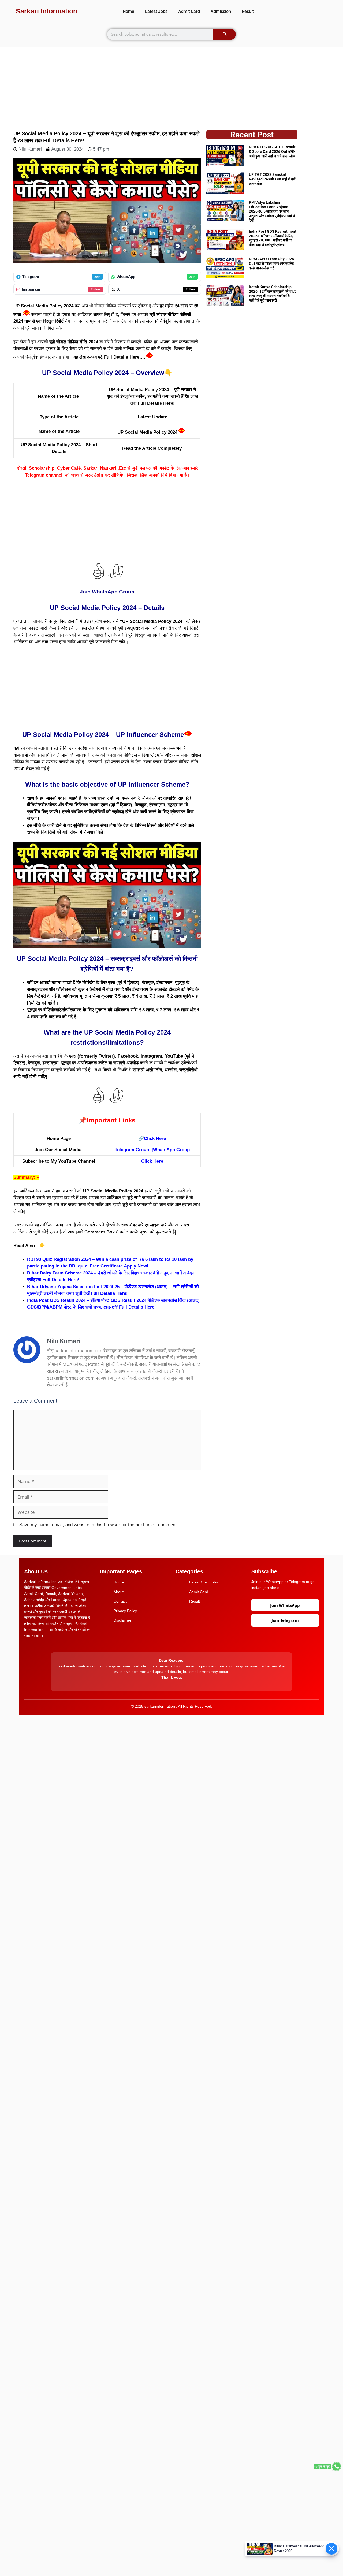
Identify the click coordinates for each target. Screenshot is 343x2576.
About (119, 1592)
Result (248, 11)
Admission (221, 11)
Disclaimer (122, 1620)
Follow (96, 289)
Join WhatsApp (285, 1605)
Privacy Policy (125, 1611)
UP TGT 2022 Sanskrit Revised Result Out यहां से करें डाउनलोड (272, 179)
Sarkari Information (46, 11)
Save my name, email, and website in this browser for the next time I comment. (99, 1525)
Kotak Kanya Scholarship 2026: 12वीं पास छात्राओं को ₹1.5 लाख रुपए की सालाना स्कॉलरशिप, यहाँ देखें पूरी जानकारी (273, 293)
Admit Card (189, 11)
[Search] (225, 34)
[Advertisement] (171, 85)
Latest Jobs (156, 11)
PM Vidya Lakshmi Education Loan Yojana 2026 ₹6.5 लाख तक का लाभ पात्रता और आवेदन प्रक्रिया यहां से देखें (272, 211)
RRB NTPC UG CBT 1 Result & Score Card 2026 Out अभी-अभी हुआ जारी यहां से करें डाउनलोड (272, 151)
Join (97, 277)
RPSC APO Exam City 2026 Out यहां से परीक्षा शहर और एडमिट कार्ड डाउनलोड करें (272, 263)
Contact (120, 1601)
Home (128, 11)
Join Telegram (285, 1620)
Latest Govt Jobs (204, 1582)
